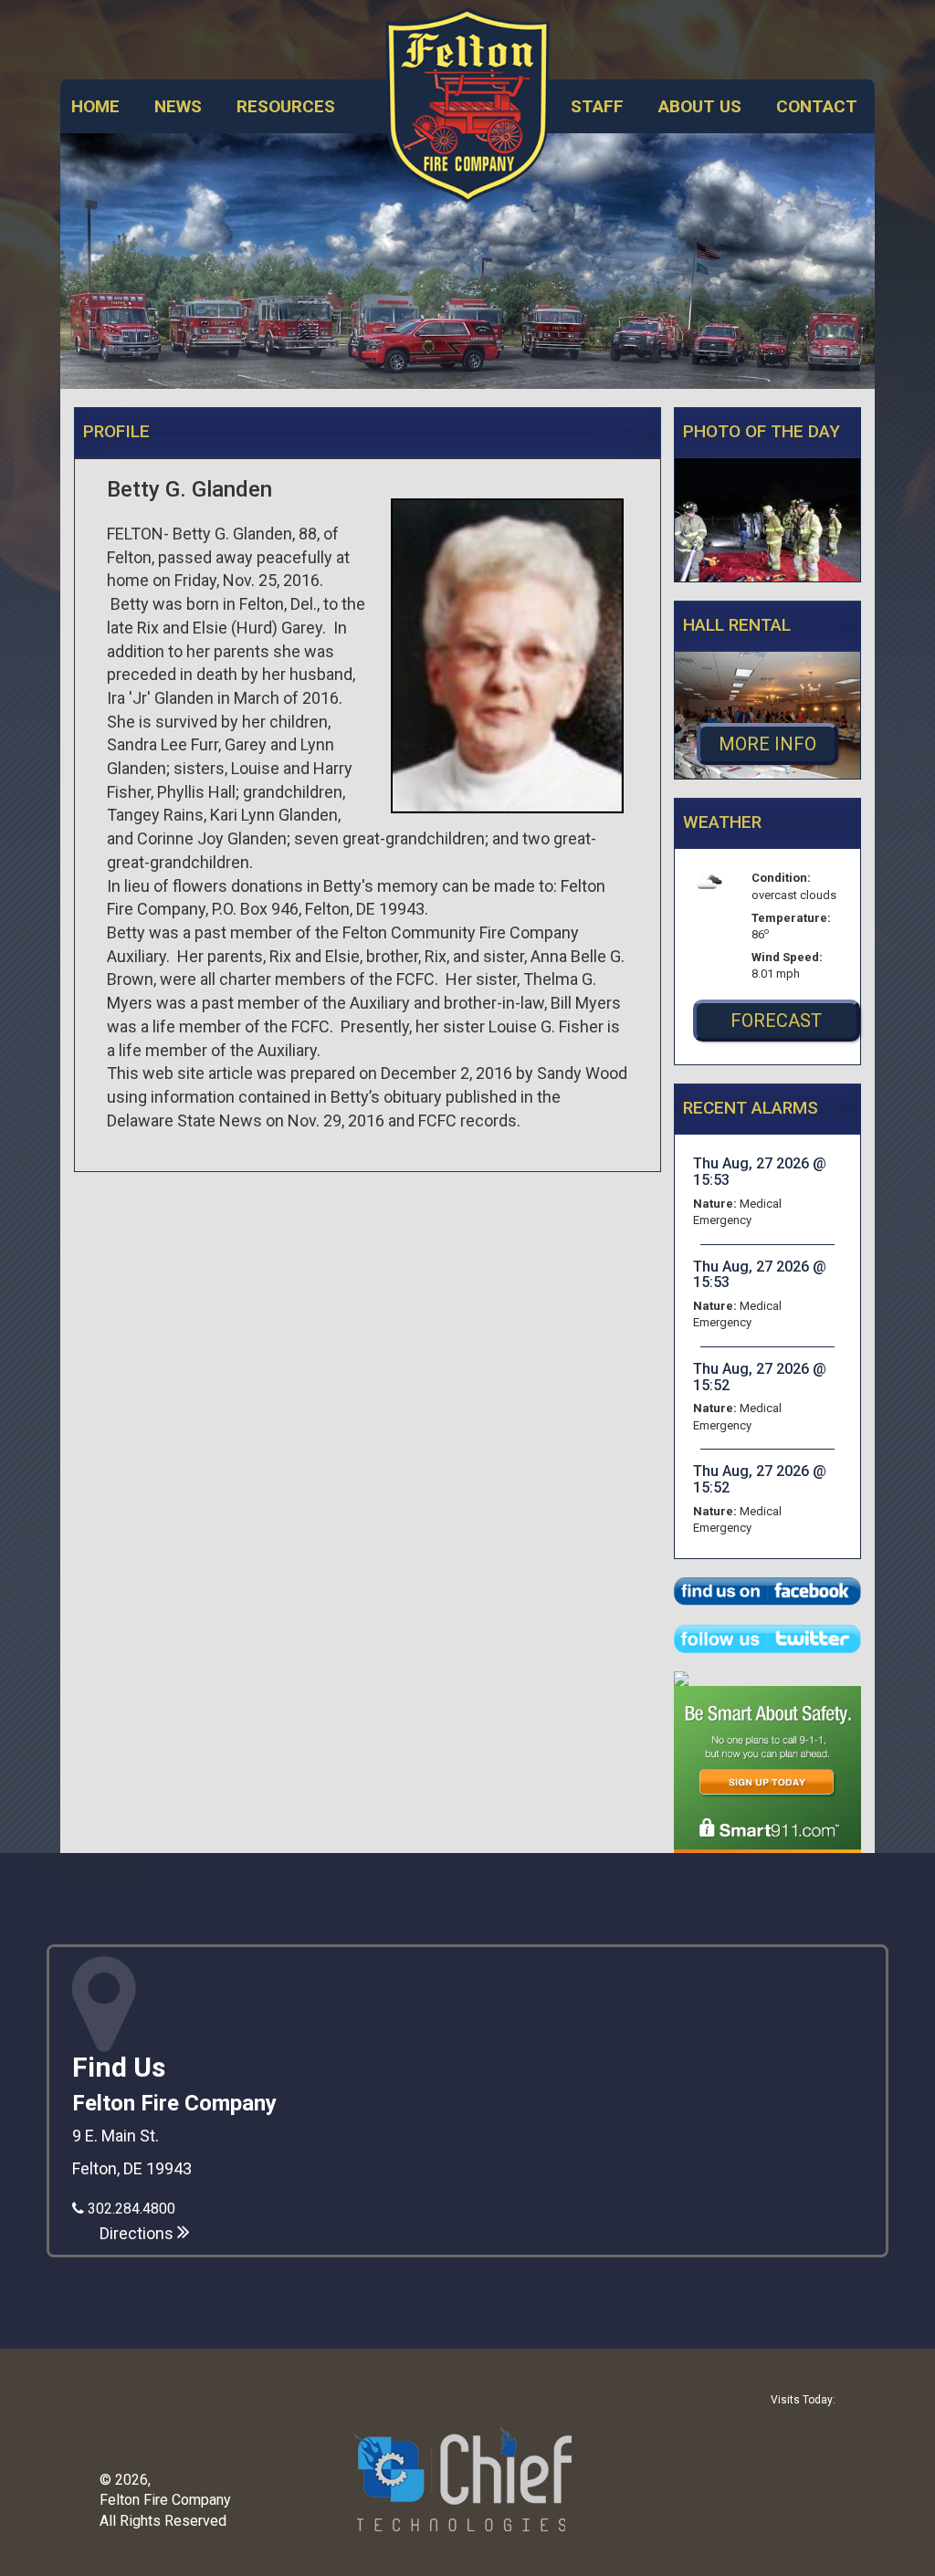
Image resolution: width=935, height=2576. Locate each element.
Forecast (776, 1021)
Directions (138, 2233)
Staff (597, 106)
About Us (700, 106)
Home (95, 106)
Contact (817, 106)
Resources (286, 106)
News (178, 106)
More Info (767, 744)
